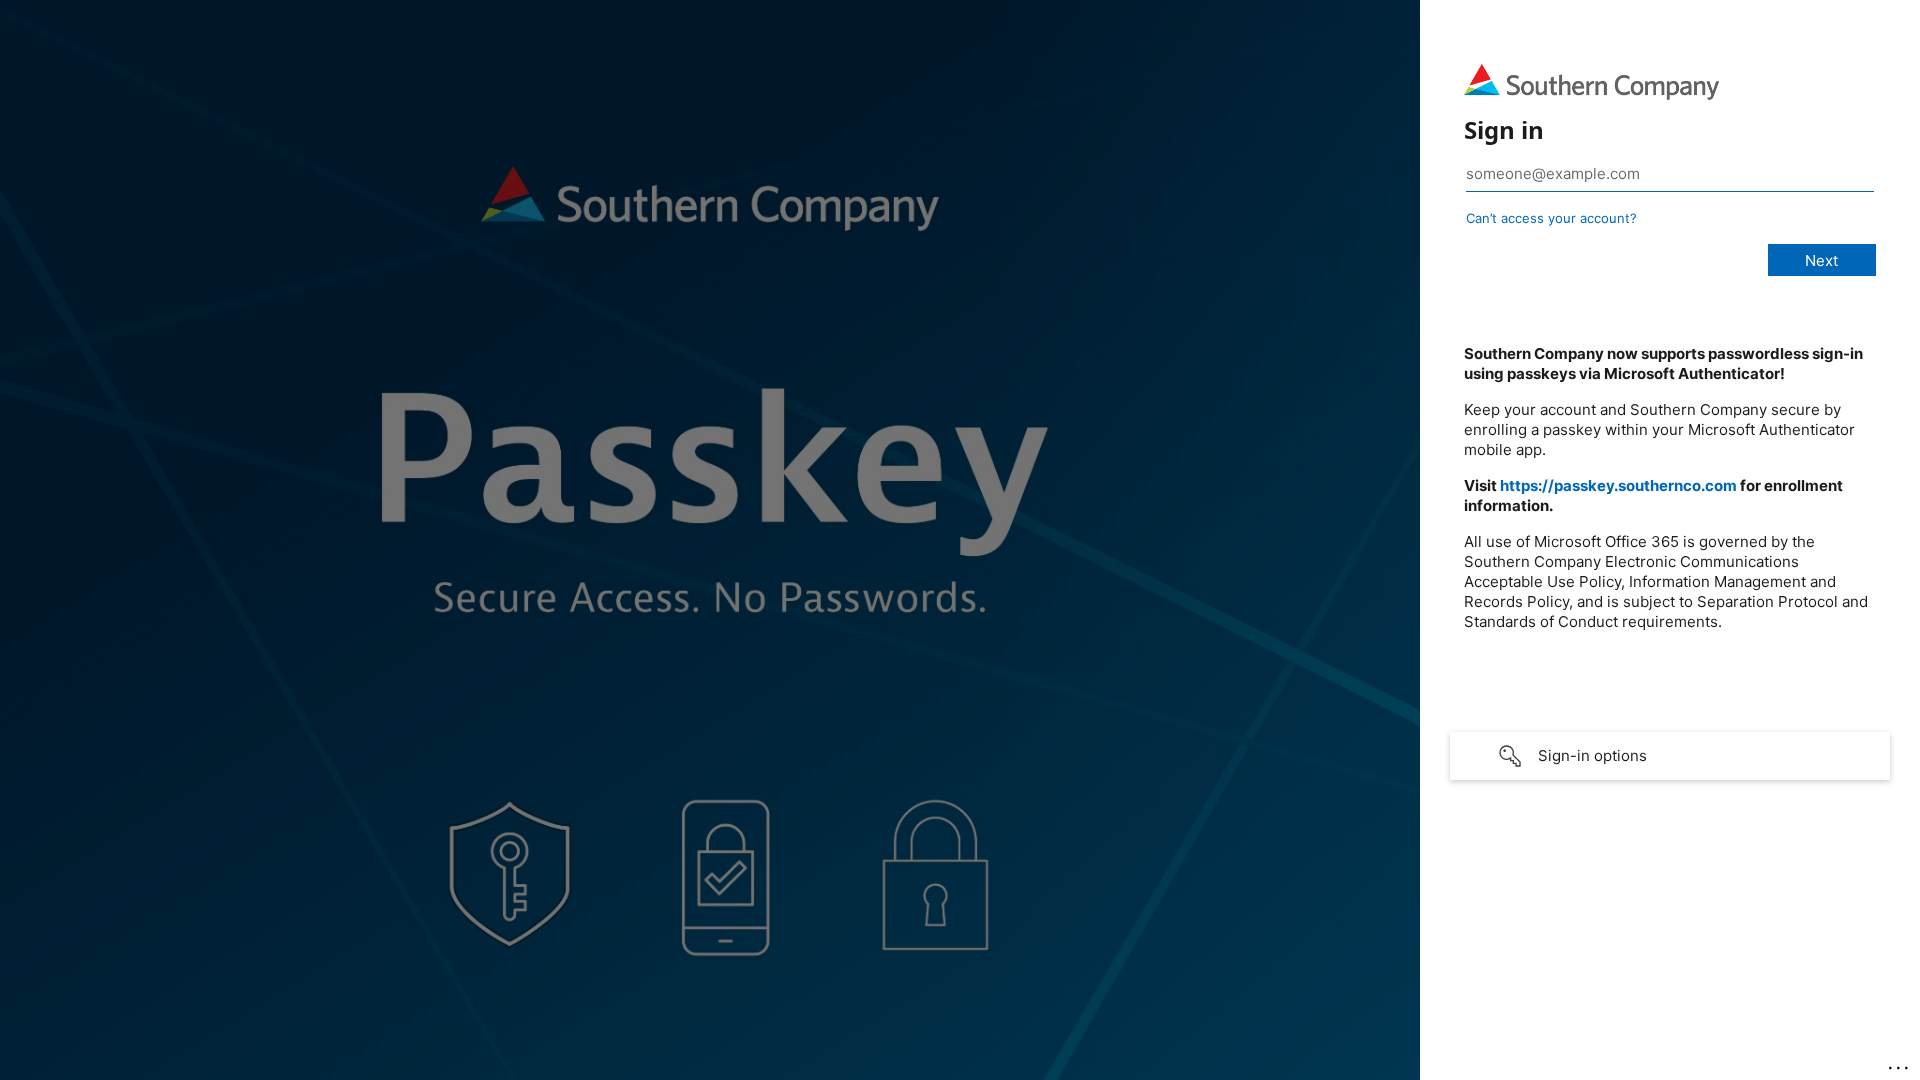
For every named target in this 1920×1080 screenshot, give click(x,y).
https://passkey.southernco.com (1618, 485)
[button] (1670, 756)
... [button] (1900, 1063)
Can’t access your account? (1551, 218)
